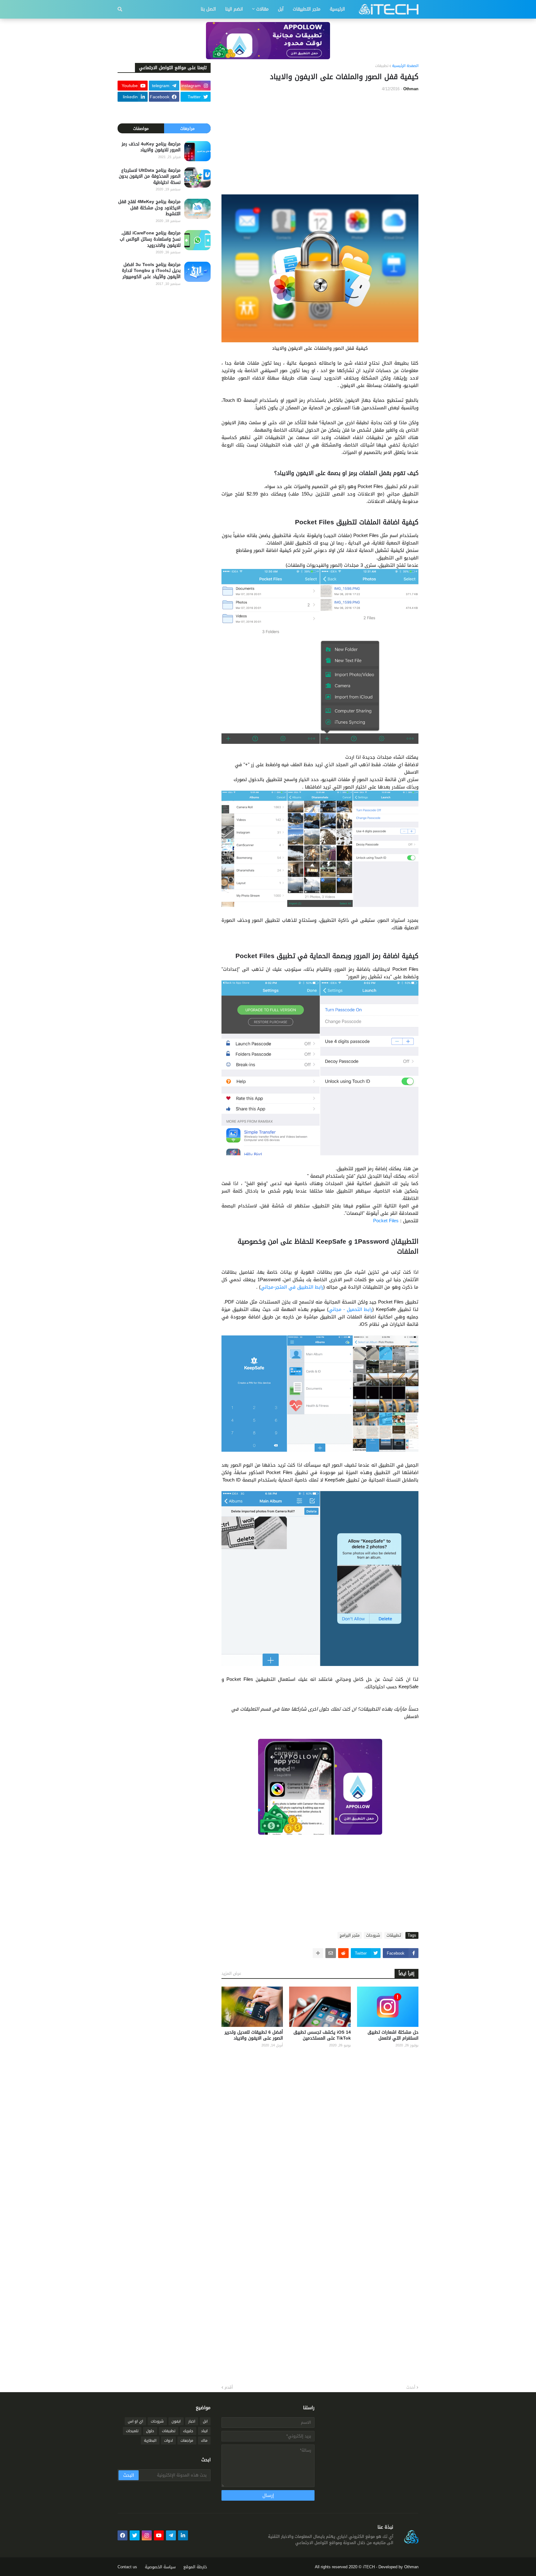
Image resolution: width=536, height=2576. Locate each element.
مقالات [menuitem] (262, 9)
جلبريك (188, 2431)
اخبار (192, 2421)
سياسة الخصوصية (160, 2567)
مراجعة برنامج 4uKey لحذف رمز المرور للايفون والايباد (151, 147)
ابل (205, 2421)
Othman (411, 2567)
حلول (150, 2431)
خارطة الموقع (195, 2567)
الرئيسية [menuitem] (337, 9)
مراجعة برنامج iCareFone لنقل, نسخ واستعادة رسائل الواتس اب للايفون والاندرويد (150, 239)
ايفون (176, 2421)
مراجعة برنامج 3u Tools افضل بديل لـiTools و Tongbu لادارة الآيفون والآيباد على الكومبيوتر (151, 271)
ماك (204, 2441)
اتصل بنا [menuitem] (208, 9)
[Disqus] (320, 2134)
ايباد (204, 2431)
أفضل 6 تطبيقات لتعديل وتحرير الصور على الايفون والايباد (254, 2035)
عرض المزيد (231, 1973)
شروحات (373, 1935)
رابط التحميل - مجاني (351, 1309)
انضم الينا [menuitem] (234, 9)
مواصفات (141, 129)
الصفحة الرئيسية (405, 66)
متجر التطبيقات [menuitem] (307, 9)
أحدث (411, 2387)
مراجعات (187, 129)
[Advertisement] (320, 143)
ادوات (168, 2441)
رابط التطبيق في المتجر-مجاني (292, 1287)
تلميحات (132, 2431)
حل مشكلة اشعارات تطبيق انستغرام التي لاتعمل (393, 2035)
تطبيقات (382, 66)
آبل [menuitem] (281, 9)
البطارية (150, 2441)
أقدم (229, 2387)
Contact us (127, 2567)
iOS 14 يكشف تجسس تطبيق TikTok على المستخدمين (322, 2035)
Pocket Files (386, 1221)
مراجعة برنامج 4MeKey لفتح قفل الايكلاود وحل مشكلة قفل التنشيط (149, 208)
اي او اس (135, 2421)
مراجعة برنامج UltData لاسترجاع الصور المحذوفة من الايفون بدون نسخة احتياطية (150, 177)
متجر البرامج (350, 1935)
